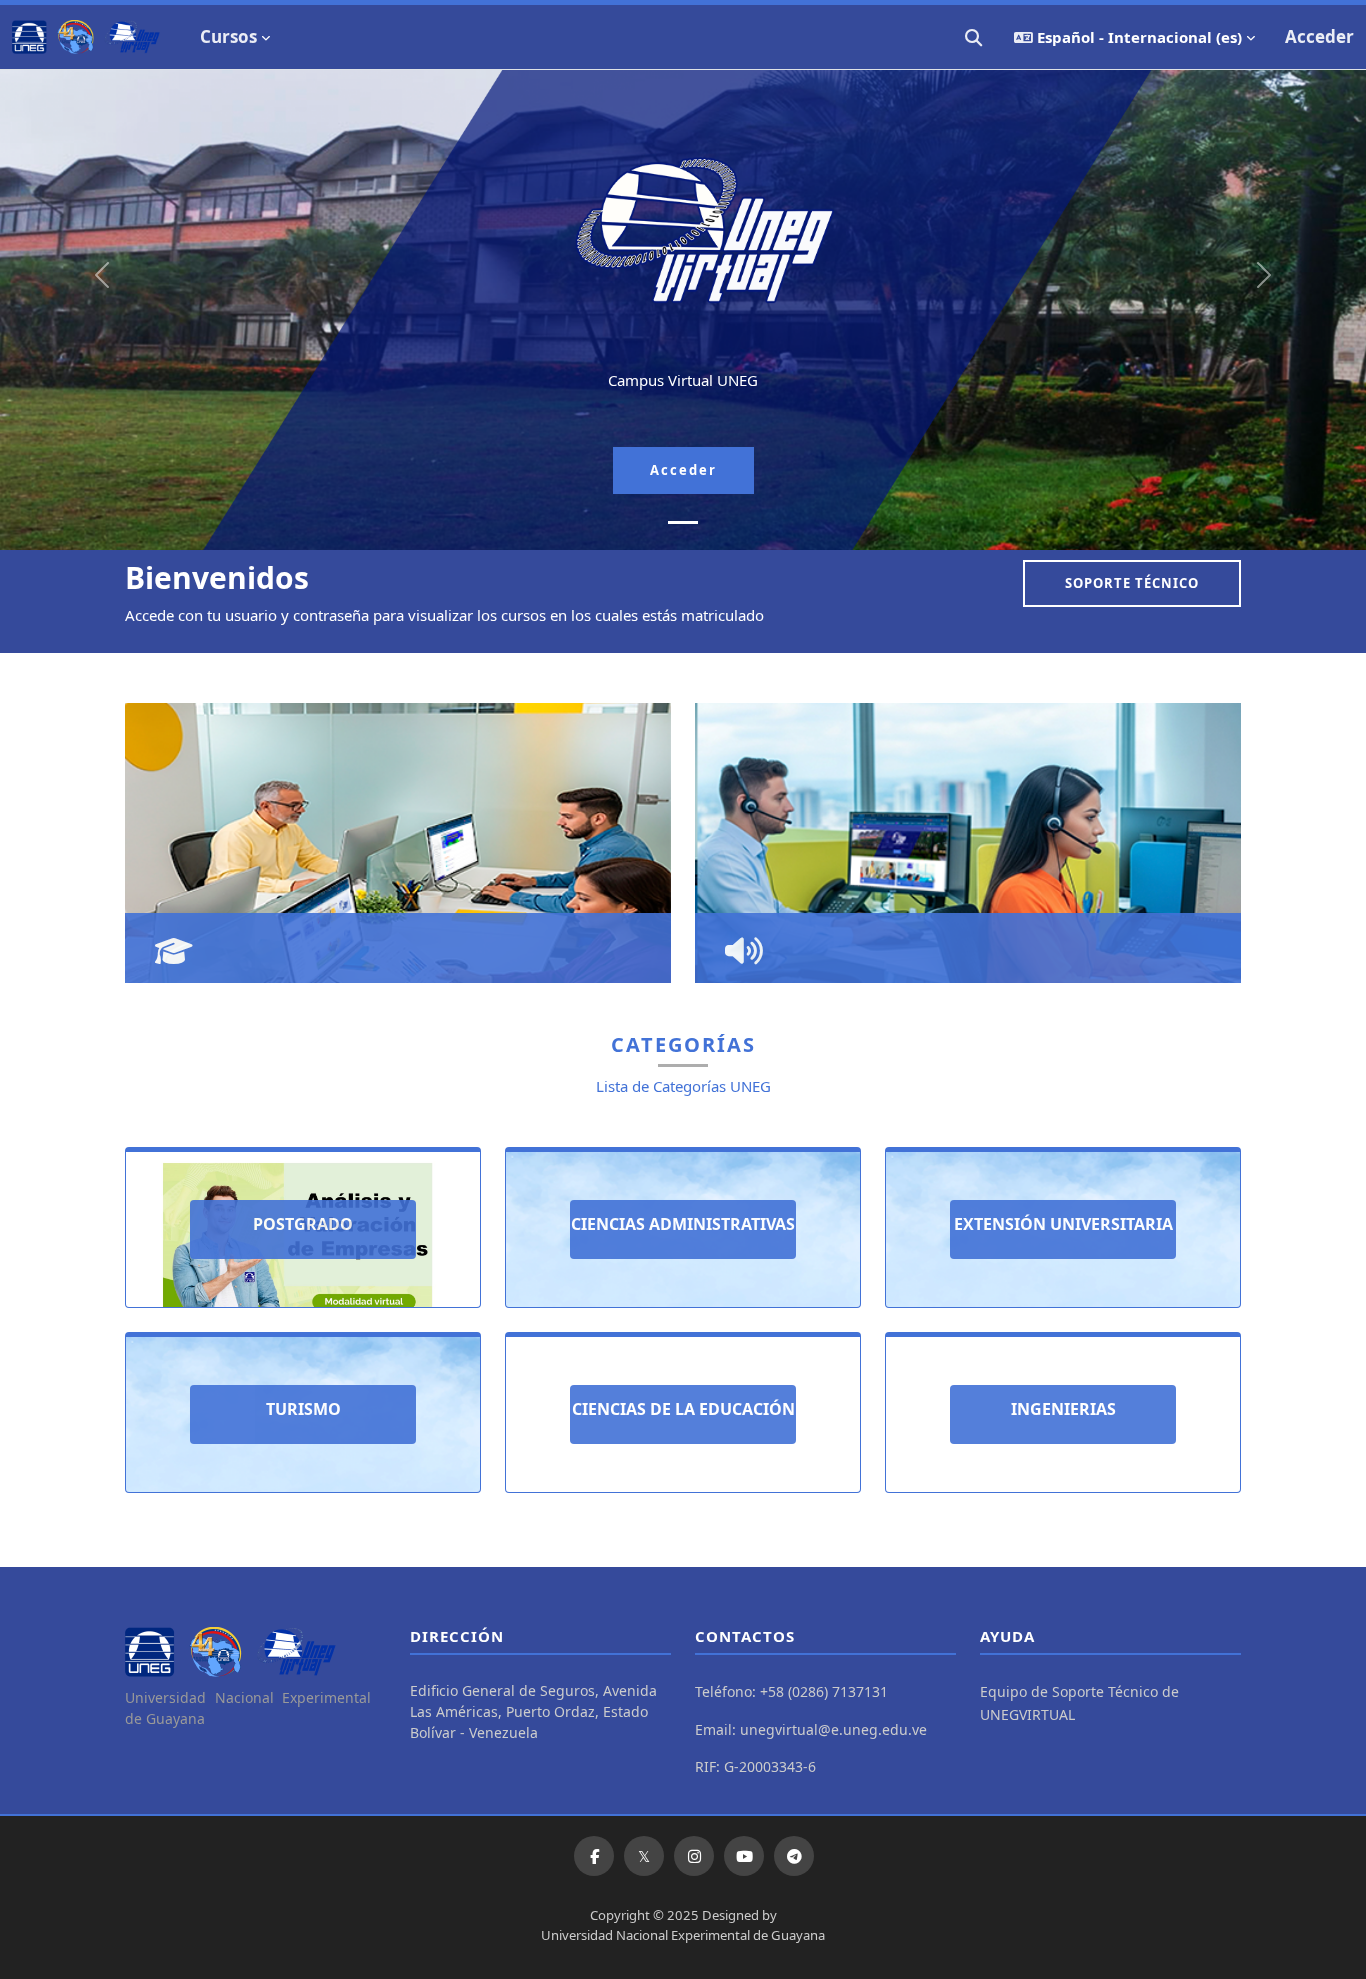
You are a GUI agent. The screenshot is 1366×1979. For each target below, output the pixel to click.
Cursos (228, 36)
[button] (973, 37)
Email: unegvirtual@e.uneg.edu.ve (811, 1729)
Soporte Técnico (1132, 583)
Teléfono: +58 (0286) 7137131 (791, 1691)
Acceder (683, 470)
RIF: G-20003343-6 (755, 1766)
